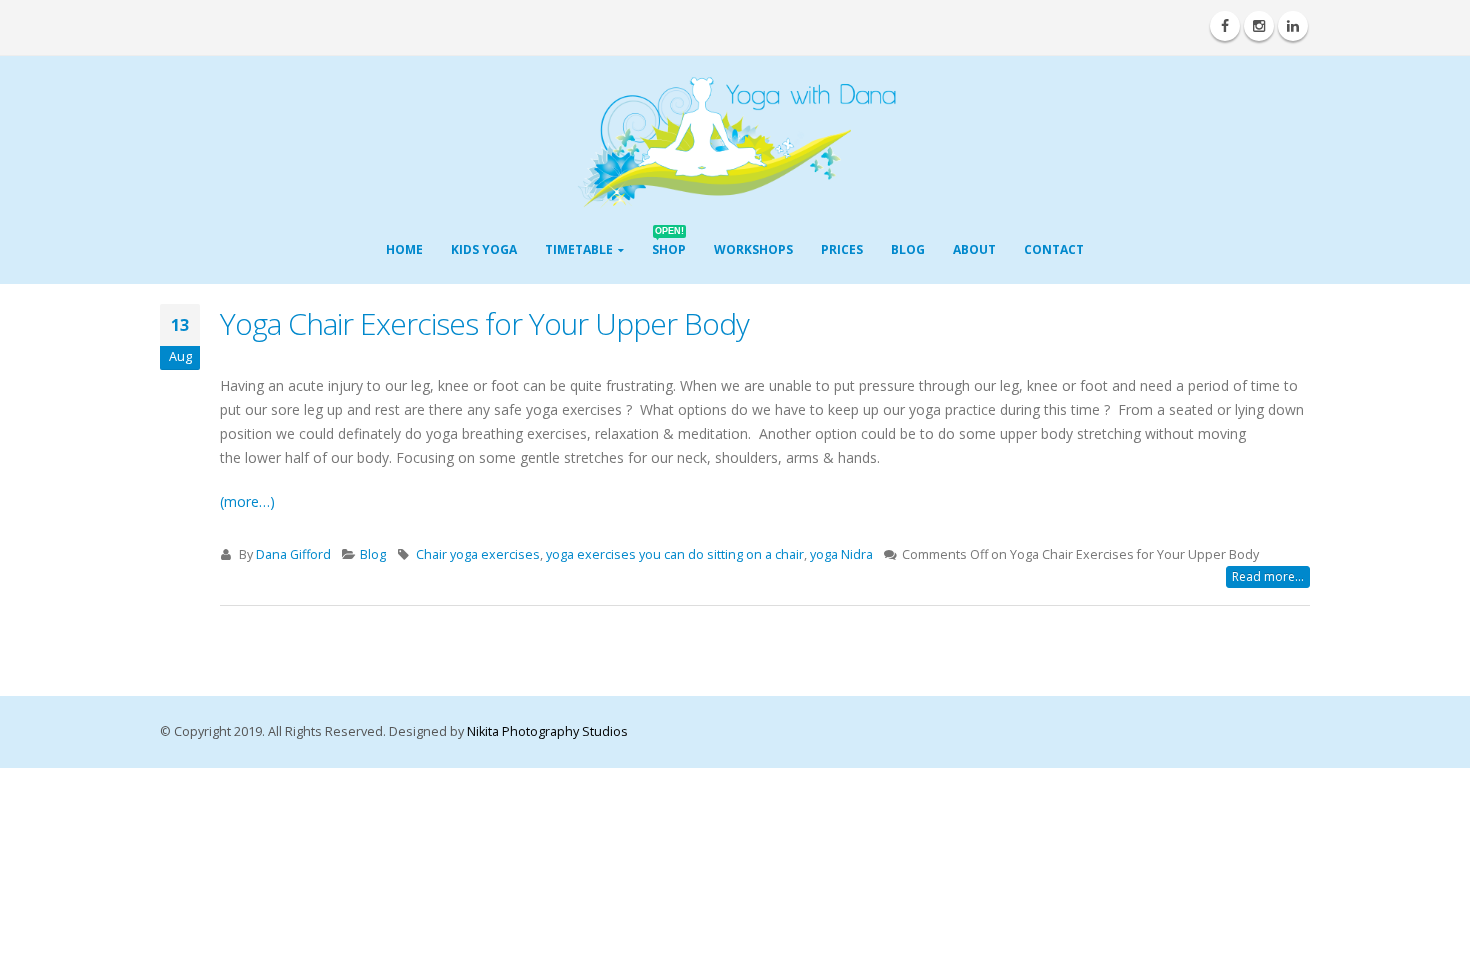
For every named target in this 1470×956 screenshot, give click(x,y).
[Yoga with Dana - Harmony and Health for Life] (735, 142)
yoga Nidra (841, 554)
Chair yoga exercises (478, 554)
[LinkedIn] (1293, 26)
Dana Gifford (293, 554)
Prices (842, 249)
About (974, 249)
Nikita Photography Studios (547, 731)
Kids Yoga (484, 249)
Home (404, 249)
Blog (908, 249)
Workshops (753, 249)
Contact (1054, 249)
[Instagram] (1259, 26)
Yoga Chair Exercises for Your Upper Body (484, 323)
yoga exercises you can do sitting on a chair (675, 554)
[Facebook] (1225, 26)
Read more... (1268, 576)
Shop (669, 243)
